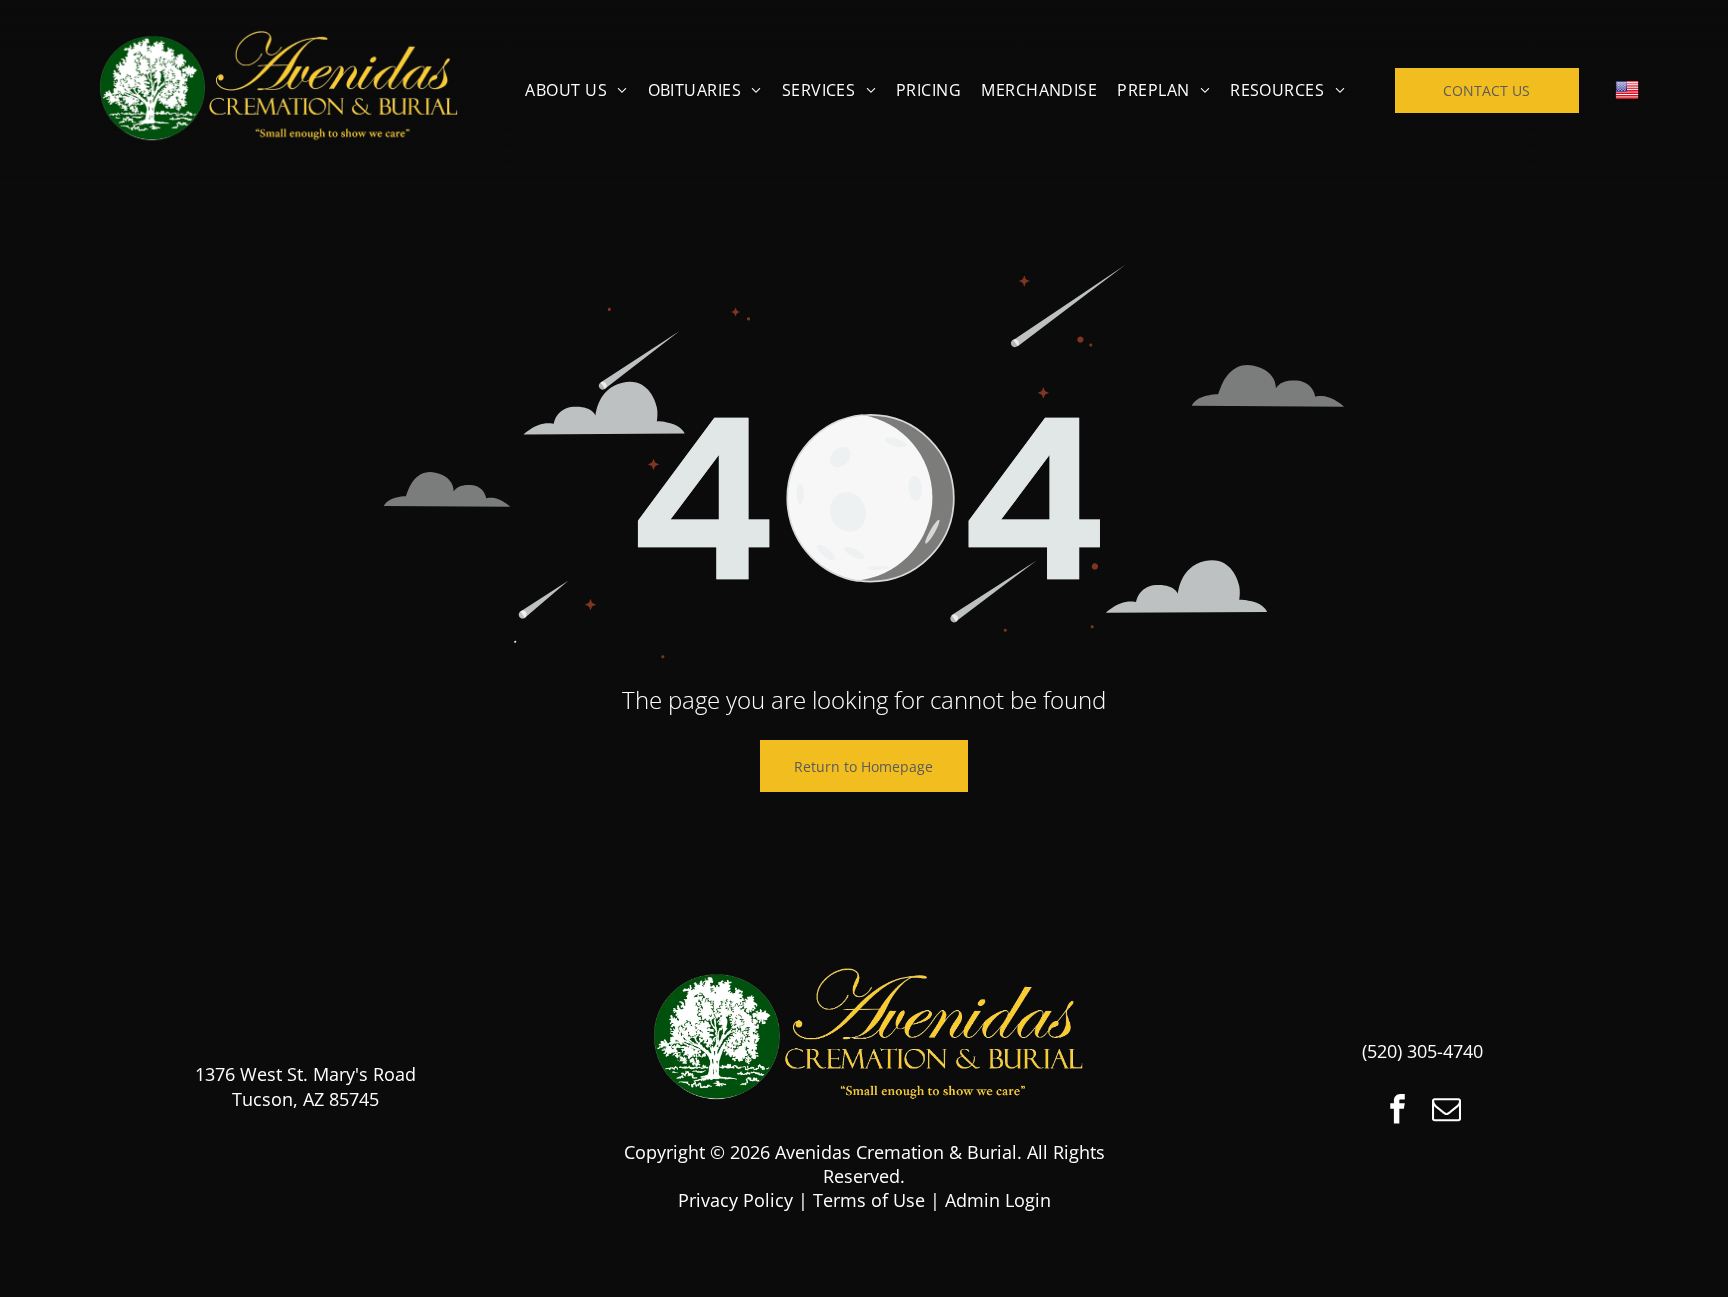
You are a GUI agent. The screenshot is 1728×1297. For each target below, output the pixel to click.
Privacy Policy (735, 1200)
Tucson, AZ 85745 (305, 1099)
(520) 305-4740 (1422, 1051)
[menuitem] (576, 90)
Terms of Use (869, 1200)
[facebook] (1398, 1111)
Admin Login (998, 1200)
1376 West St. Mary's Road (305, 1074)
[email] (1447, 1111)
